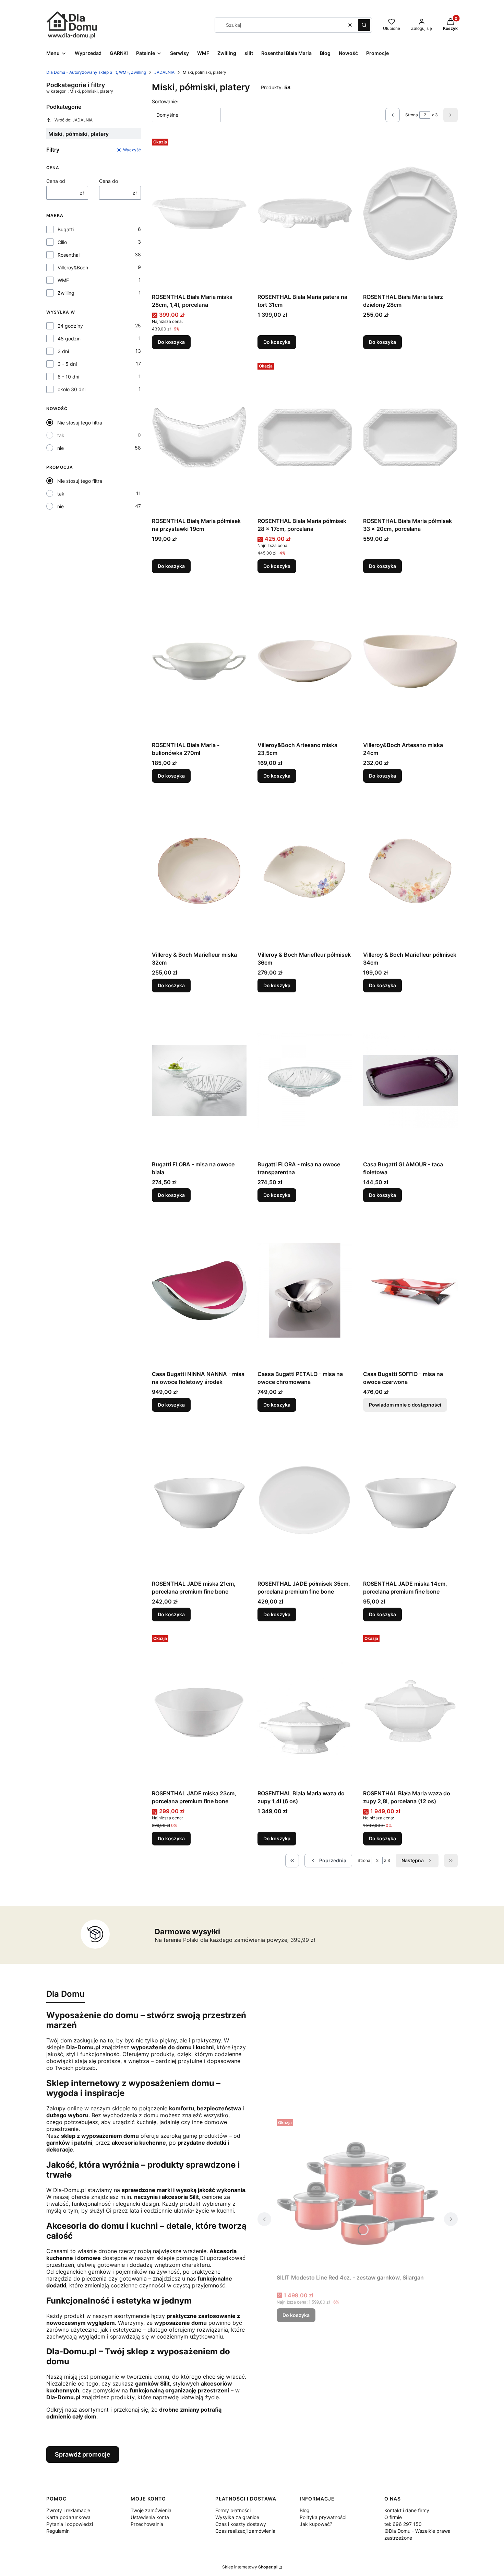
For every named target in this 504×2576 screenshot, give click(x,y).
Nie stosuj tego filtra (80, 423)
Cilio (62, 242)
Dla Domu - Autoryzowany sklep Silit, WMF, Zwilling (96, 72)
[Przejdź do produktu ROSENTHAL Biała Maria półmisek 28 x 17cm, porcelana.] (305, 437)
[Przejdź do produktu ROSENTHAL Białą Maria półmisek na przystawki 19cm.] (199, 437)
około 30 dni (71, 389)
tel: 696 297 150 (403, 2524)
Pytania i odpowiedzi (70, 2524)
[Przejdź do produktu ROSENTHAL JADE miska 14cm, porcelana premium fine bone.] (410, 1500)
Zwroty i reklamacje (68, 2510)
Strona (412, 115)
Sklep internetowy (250, 2567)
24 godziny (70, 326)
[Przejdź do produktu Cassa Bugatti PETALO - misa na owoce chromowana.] (305, 1290)
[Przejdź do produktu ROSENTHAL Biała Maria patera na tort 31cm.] (305, 213)
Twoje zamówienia (151, 2510)
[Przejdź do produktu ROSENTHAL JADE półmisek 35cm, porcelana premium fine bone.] (305, 1500)
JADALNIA (164, 72)
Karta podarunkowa (68, 2517)
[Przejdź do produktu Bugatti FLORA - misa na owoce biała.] (199, 1081)
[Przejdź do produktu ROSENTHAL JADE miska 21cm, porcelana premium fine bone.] (199, 1500)
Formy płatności (233, 2510)
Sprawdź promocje (83, 2454)
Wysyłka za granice (237, 2517)
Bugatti (66, 229)
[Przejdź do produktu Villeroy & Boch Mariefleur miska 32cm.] (199, 871)
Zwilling (66, 293)
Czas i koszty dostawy (241, 2524)
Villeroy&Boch (73, 267)
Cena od (56, 181)
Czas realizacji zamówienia (245, 2531)
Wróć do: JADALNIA (74, 120)
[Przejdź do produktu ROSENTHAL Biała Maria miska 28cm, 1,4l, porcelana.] (199, 213)
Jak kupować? (316, 2524)
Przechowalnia (147, 2524)
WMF (63, 280)
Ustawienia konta (150, 2517)
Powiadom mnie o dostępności (405, 1405)
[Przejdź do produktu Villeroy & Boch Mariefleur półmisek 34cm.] (410, 871)
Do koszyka (171, 342)
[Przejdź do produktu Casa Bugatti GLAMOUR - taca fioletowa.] (410, 1081)
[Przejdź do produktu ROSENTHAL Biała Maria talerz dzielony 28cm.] (410, 213)
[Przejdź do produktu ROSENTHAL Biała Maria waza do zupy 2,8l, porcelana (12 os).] (410, 1710)
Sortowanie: (165, 101)
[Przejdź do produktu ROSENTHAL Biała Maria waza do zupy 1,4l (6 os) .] (305, 1710)
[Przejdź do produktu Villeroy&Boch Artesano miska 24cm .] (410, 661)
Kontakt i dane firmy (407, 2510)
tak (61, 435)
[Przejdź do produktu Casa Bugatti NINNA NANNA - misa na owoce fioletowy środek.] (199, 1290)
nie (61, 448)
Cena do (109, 181)
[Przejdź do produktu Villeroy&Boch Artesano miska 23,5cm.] (305, 661)
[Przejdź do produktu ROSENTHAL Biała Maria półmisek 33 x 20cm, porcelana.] (410, 437)
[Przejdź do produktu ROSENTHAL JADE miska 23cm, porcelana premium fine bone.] (199, 1710)
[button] (364, 25)
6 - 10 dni (68, 377)
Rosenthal (69, 255)
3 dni (63, 351)
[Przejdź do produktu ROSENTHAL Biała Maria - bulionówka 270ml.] (199, 661)
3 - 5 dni (67, 364)
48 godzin (69, 339)
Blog (305, 2510)
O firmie (393, 2517)
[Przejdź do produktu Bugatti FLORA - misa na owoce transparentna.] (305, 1081)
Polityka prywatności (323, 2517)
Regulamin (58, 2531)
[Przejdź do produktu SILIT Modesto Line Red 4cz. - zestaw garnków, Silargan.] (358, 2194)
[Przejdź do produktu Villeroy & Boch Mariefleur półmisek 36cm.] (305, 871)
